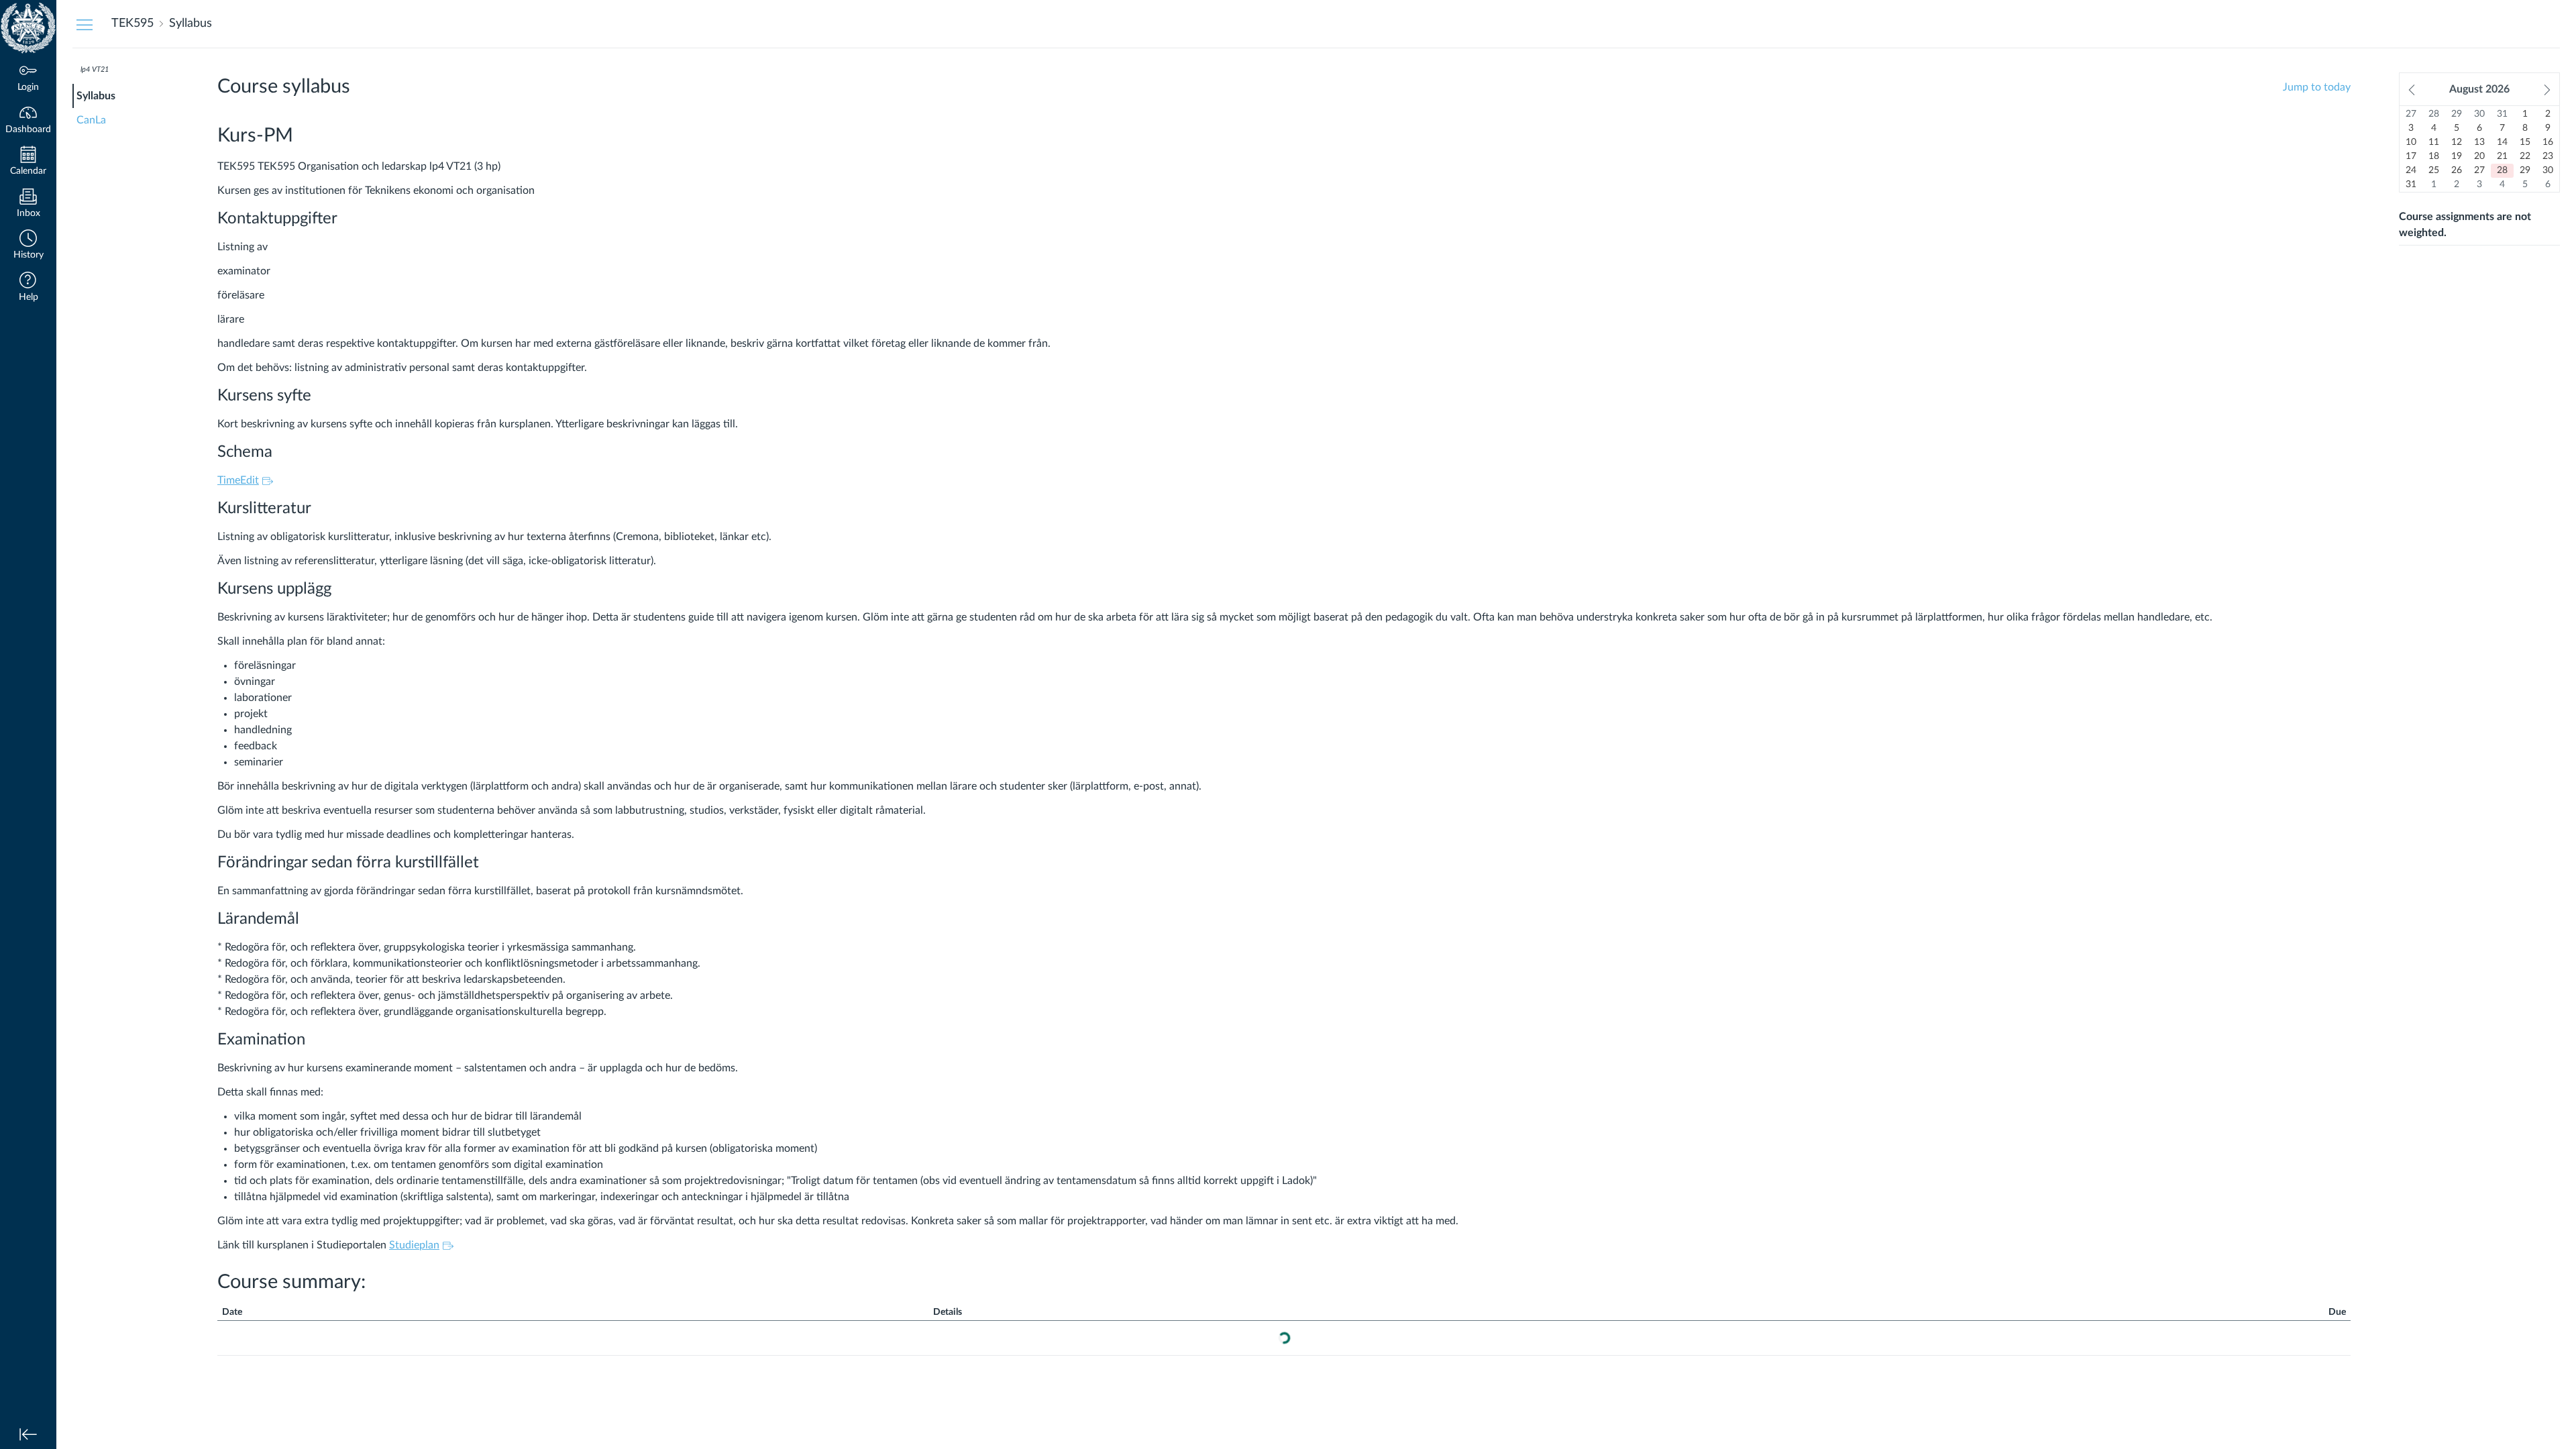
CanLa (91, 120)
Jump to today (2317, 87)
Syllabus (96, 96)
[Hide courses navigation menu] (85, 24)
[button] (28, 246)
